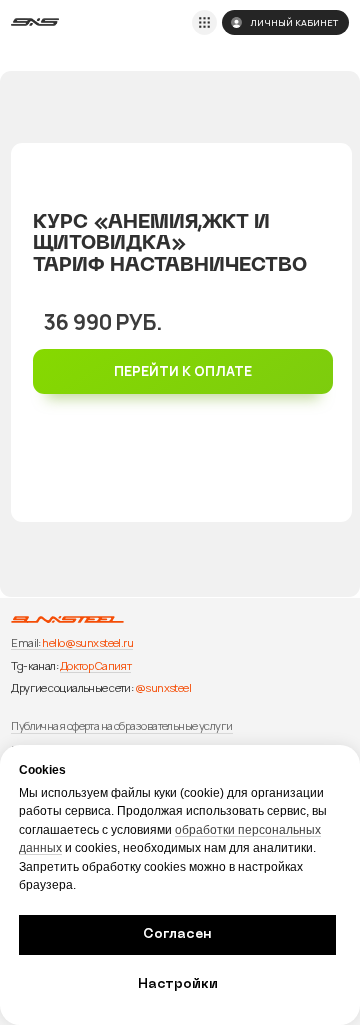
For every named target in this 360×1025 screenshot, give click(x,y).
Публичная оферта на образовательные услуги (121, 725)
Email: (26, 642)
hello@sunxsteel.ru (87, 642)
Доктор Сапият (96, 665)
